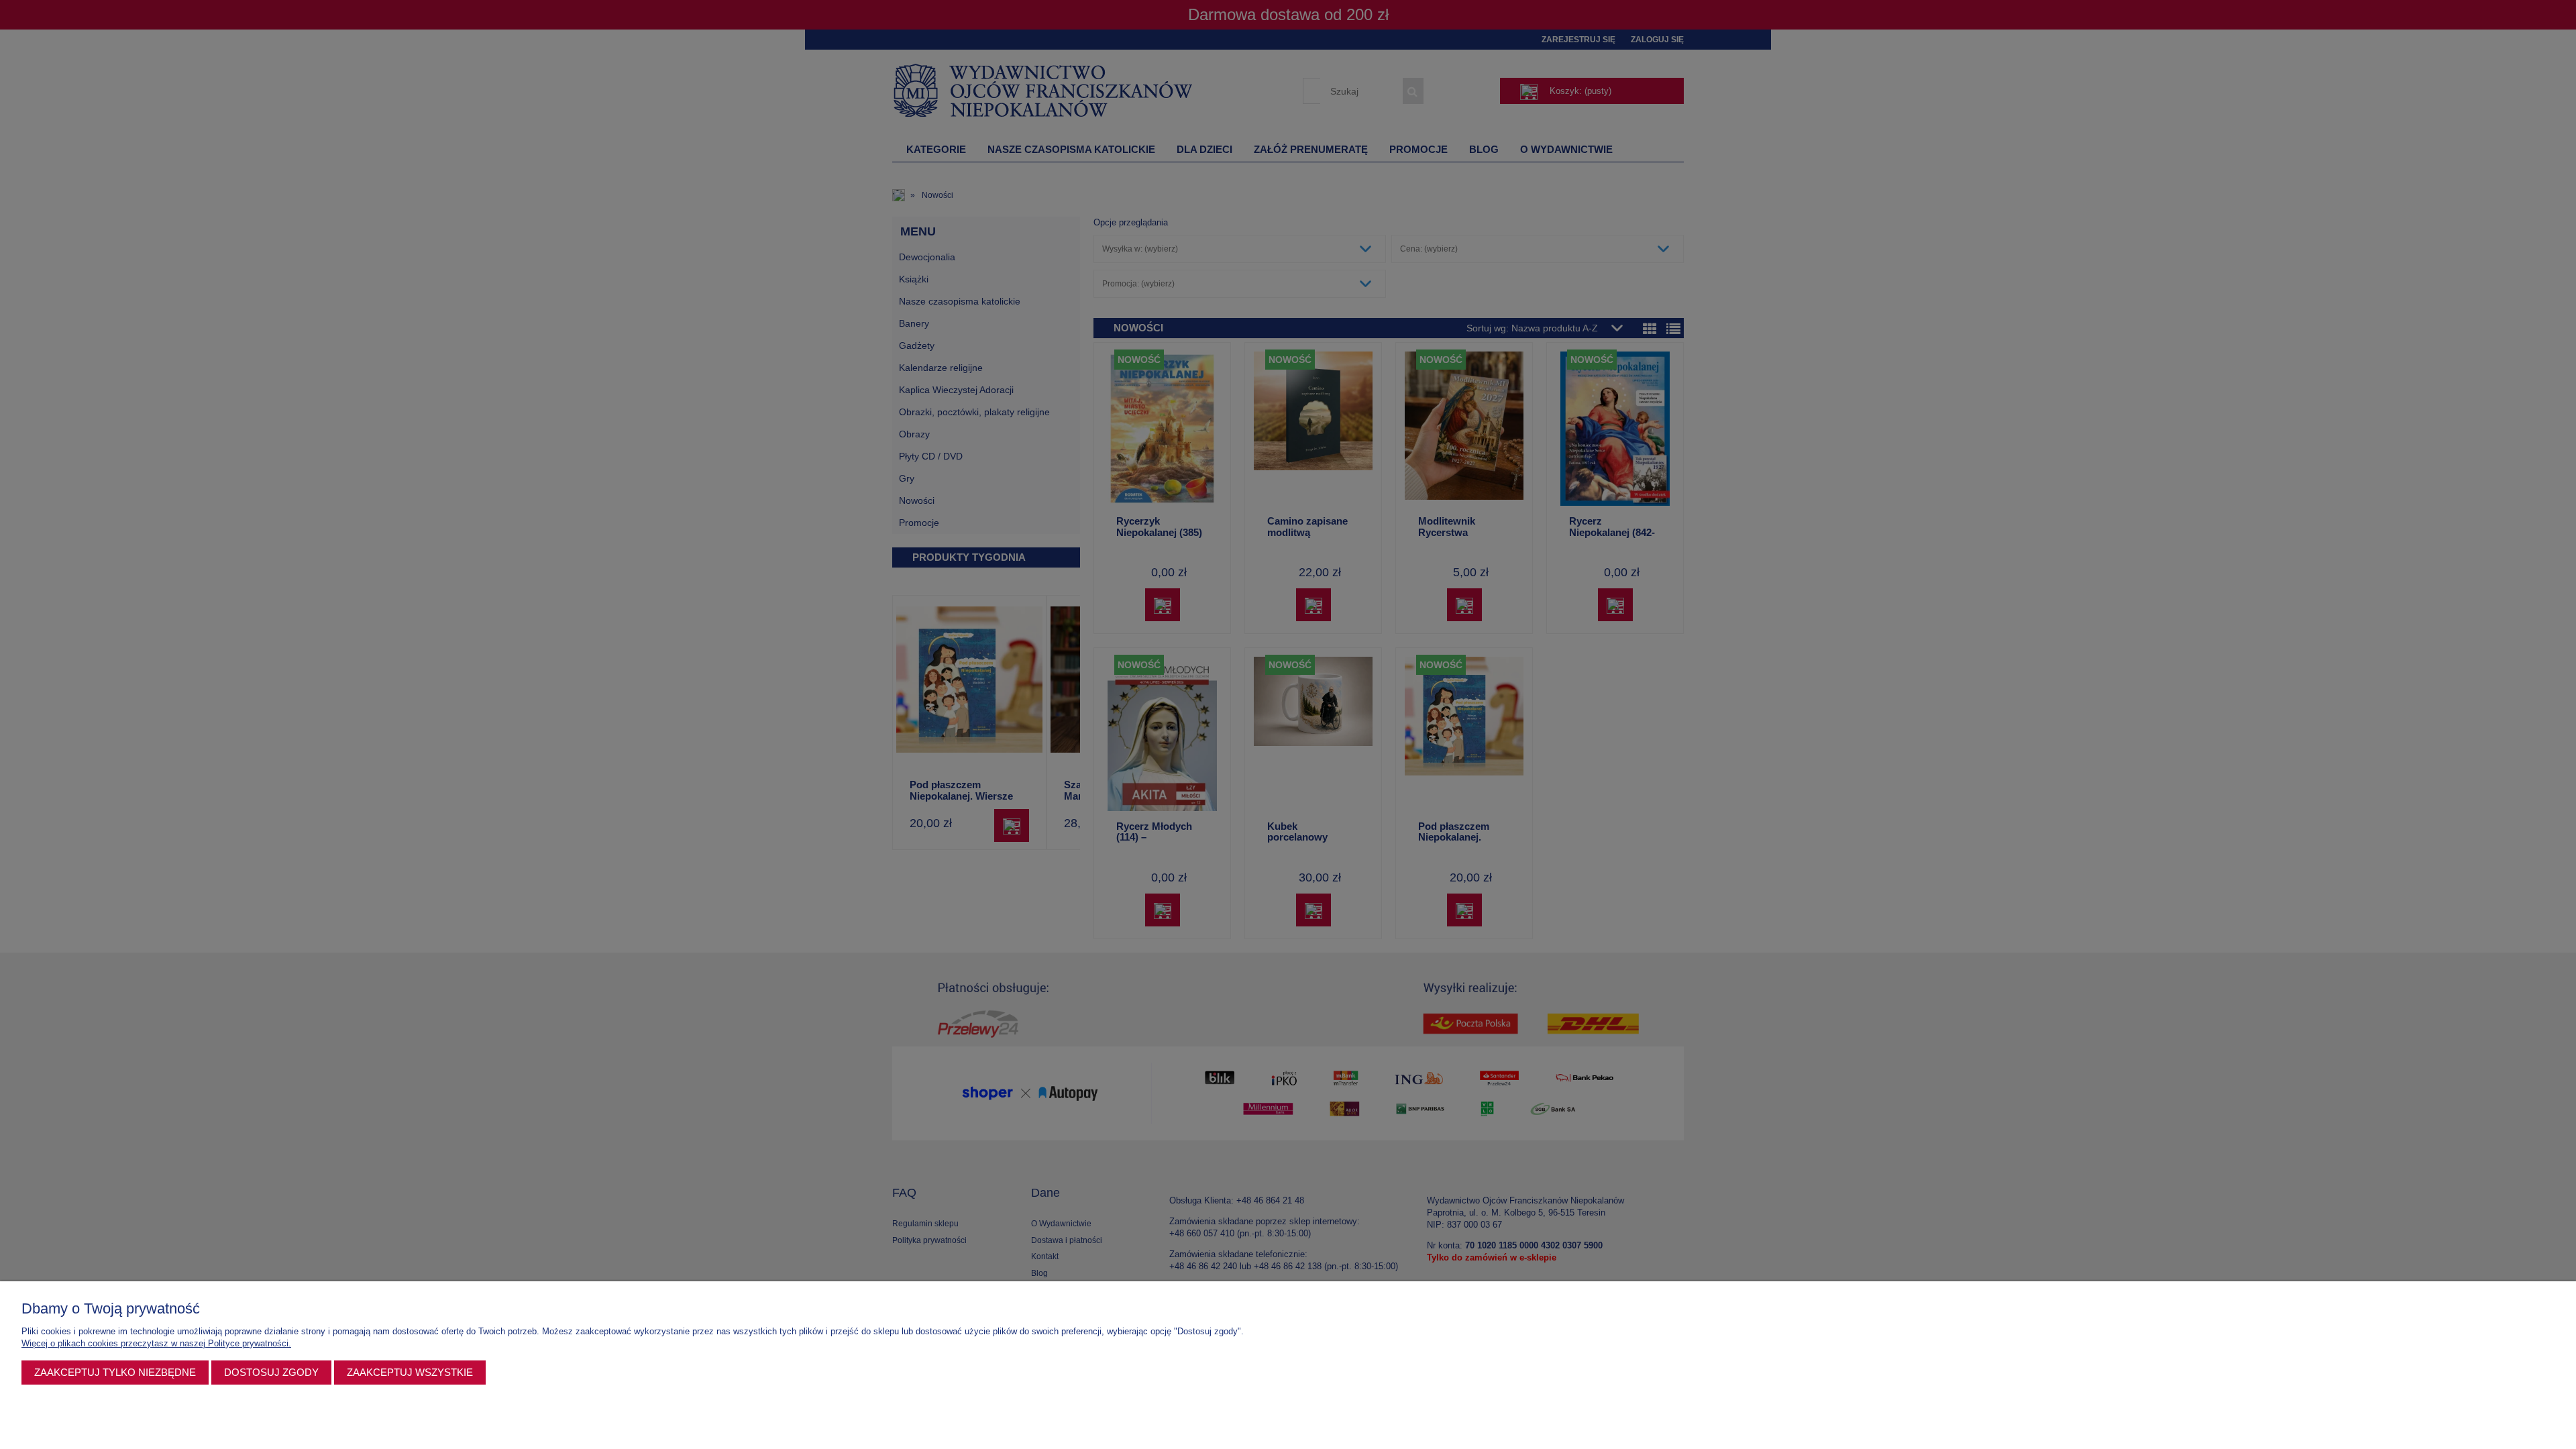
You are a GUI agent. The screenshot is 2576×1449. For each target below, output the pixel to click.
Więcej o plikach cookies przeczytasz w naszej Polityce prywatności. (156, 1343)
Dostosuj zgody (271, 1372)
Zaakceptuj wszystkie (410, 1372)
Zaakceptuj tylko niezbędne (115, 1372)
